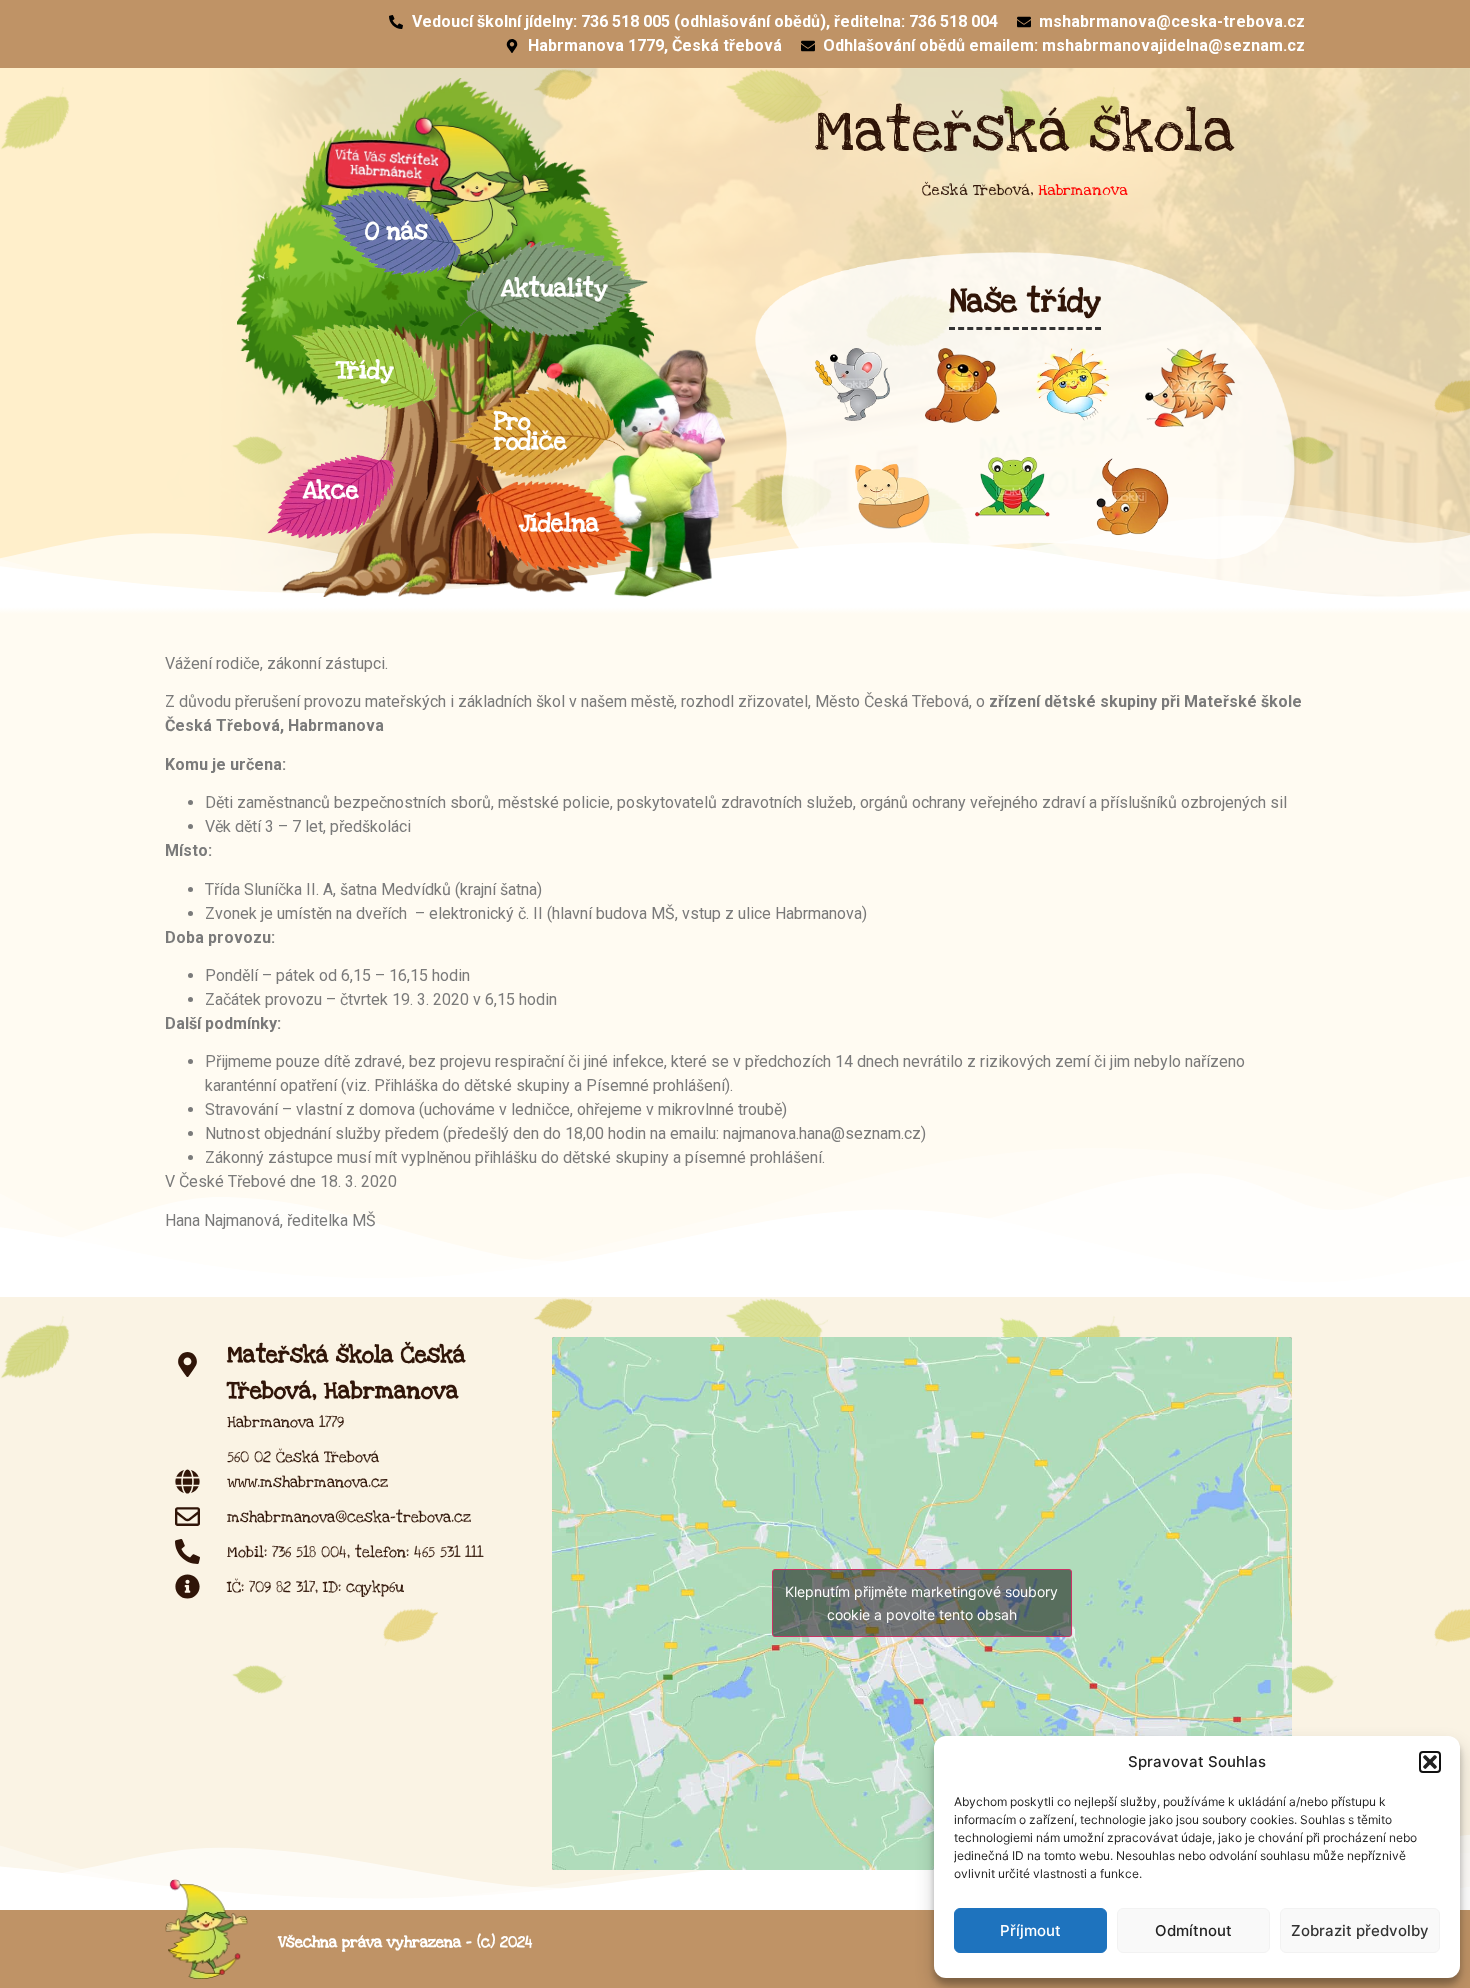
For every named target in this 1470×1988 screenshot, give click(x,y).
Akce (331, 490)
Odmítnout (1193, 1930)
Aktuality (554, 288)
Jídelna (559, 523)
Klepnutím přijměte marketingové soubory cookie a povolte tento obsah (921, 1603)
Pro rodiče (530, 431)
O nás (396, 231)
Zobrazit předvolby (1360, 1930)
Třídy (364, 370)
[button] (1430, 1762)
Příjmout (1030, 1930)
